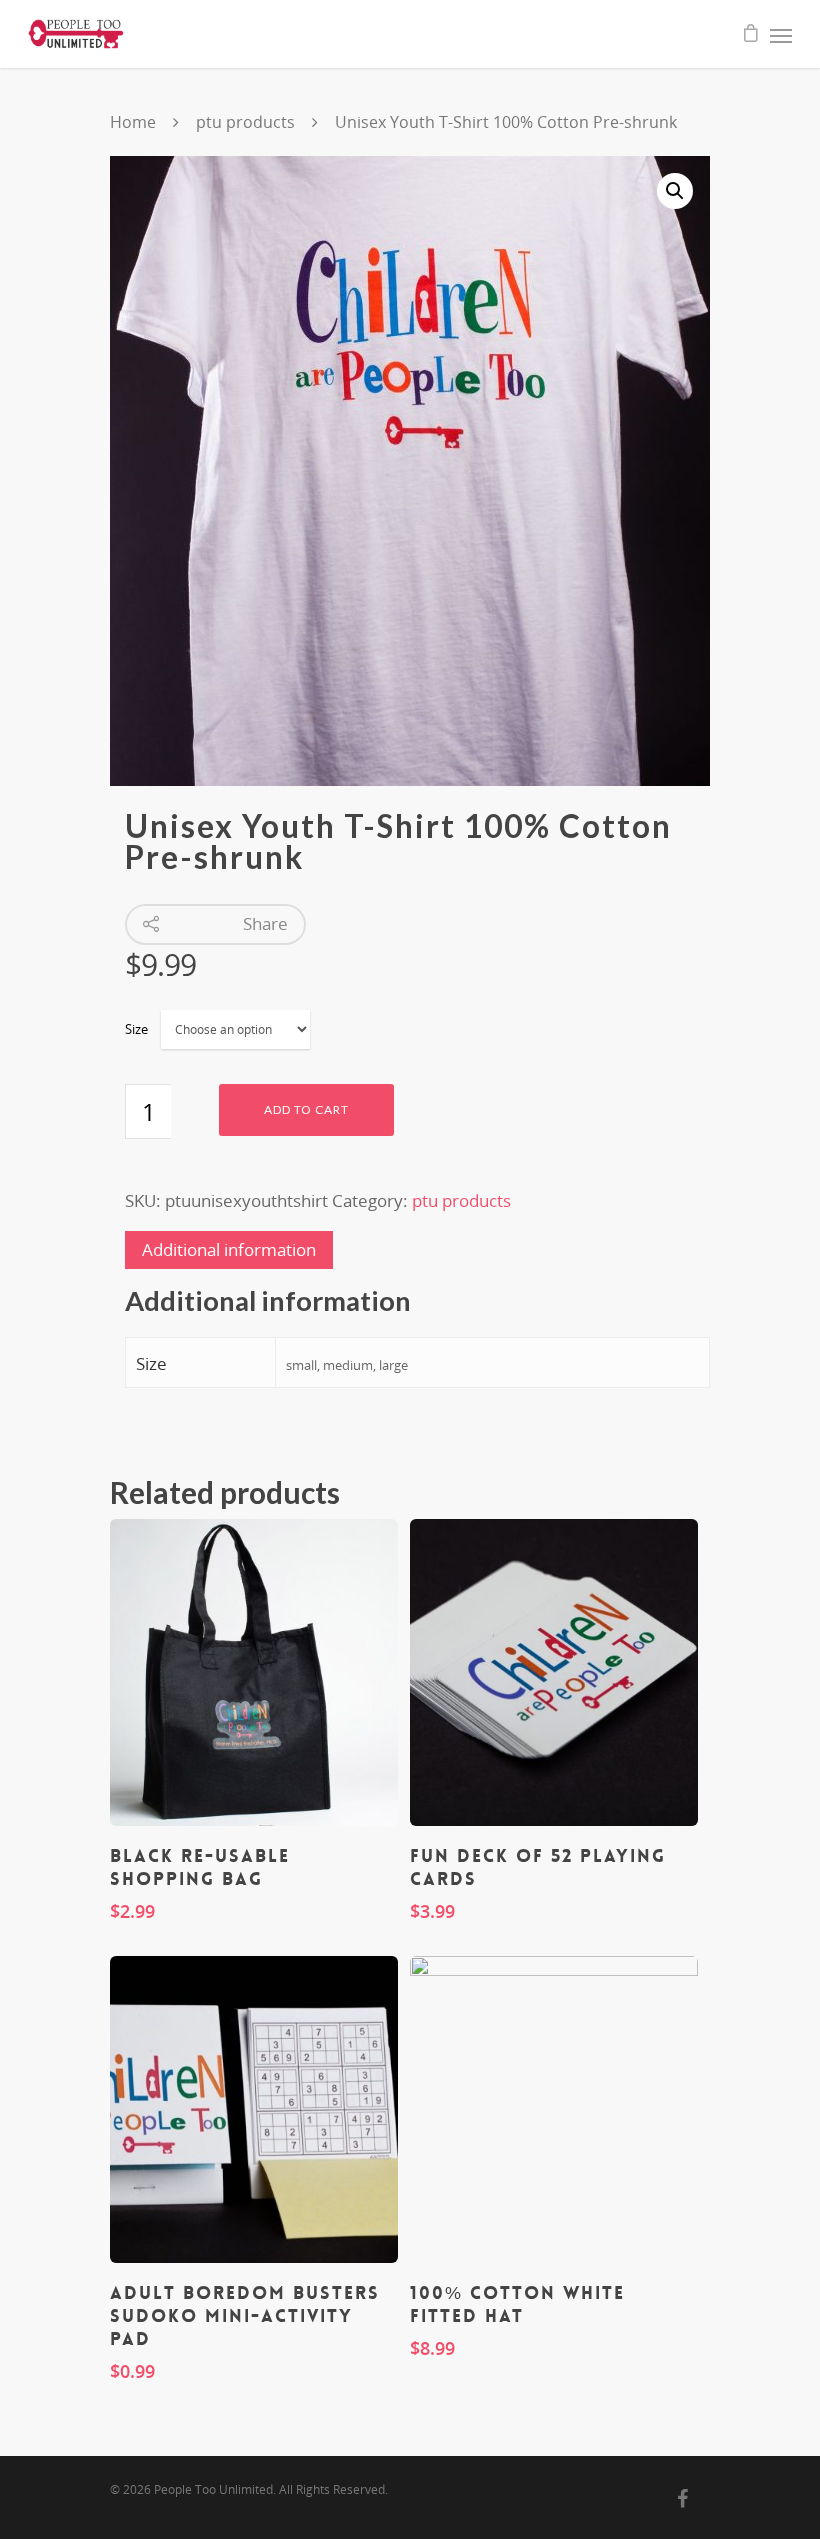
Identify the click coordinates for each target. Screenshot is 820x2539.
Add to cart (306, 1109)
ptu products (245, 122)
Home (133, 122)
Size (136, 1029)
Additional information (229, 1249)
